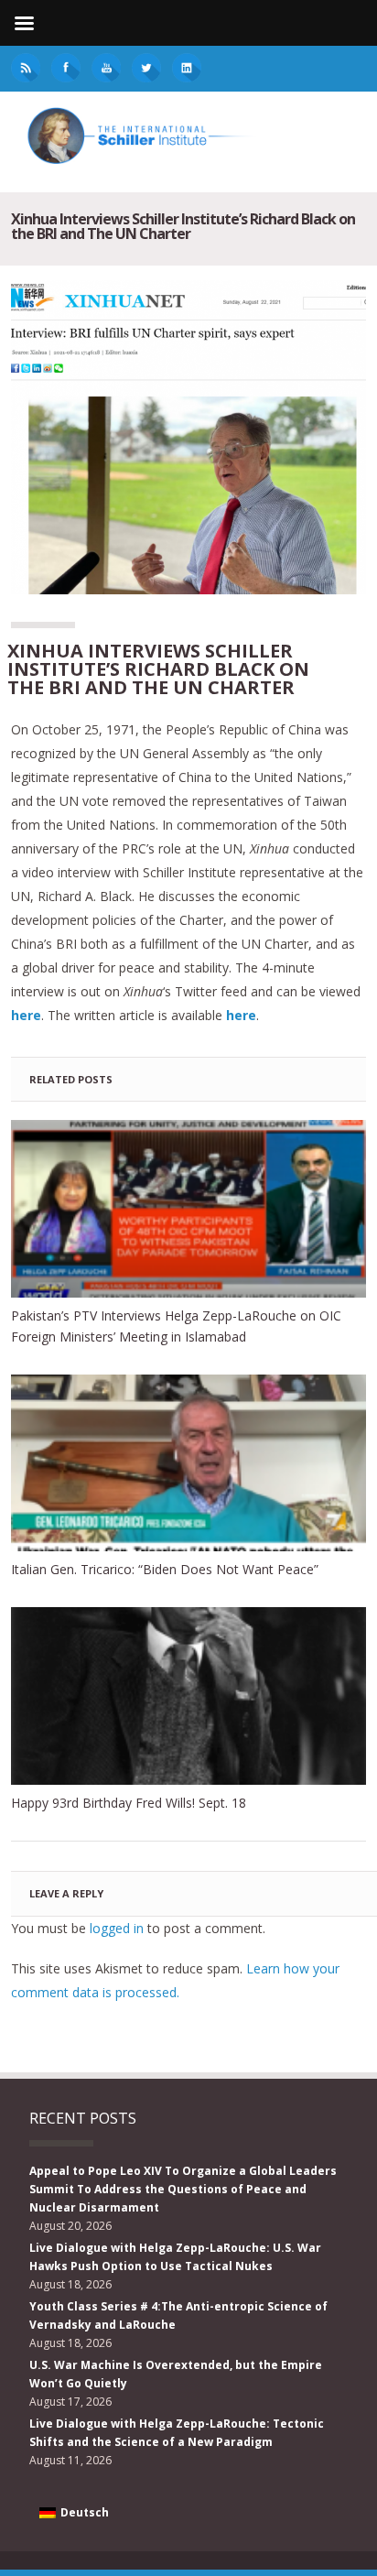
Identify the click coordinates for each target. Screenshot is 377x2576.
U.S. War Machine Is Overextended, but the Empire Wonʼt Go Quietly (176, 2374)
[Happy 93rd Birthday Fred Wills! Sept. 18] (188, 1696)
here (241, 1015)
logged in (117, 1928)
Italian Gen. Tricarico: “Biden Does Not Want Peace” (165, 1569)
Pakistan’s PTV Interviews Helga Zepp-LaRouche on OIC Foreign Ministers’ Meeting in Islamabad (176, 1326)
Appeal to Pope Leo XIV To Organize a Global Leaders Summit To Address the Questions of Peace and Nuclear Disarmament (183, 2189)
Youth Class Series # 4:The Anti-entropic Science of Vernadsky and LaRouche (178, 2315)
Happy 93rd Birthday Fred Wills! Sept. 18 (129, 1803)
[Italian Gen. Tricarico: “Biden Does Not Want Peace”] (188, 1463)
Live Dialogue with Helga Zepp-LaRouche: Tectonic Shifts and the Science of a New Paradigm (177, 2433)
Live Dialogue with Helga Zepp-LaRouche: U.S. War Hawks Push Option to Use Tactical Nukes (175, 2257)
